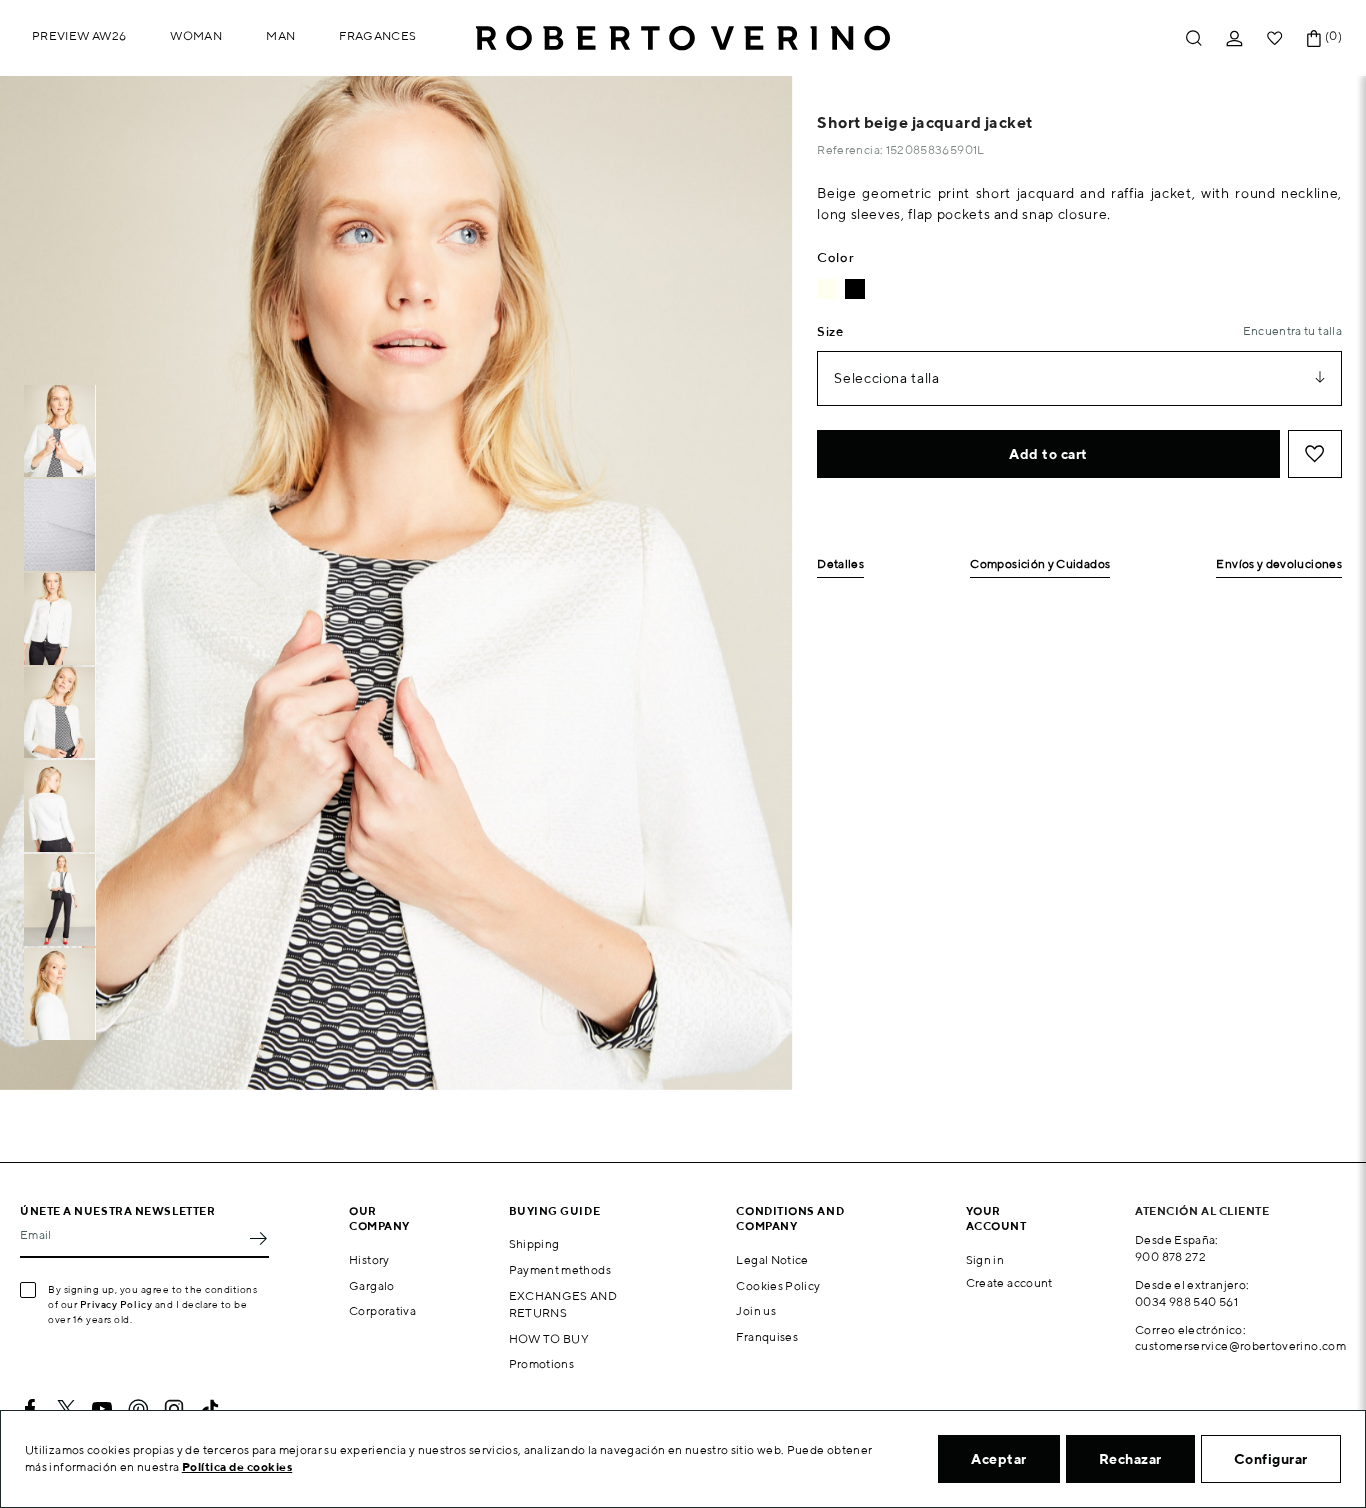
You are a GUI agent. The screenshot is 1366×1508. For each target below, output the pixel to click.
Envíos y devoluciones (1279, 564)
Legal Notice (772, 1259)
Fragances (377, 35)
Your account (996, 1218)
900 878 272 (1170, 1256)
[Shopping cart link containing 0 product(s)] (1314, 38)
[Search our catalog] (1194, 38)
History (369, 1259)
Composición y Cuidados (1040, 564)
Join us (756, 1310)
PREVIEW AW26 (79, 35)
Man (280, 35)
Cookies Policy (778, 1285)
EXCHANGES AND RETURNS (563, 1304)
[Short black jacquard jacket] (855, 289)
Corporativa (382, 1310)
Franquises (767, 1336)
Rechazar (1130, 1459)
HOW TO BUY (549, 1338)
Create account (1009, 1282)
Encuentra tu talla (1292, 330)
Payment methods (560, 1269)
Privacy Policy (116, 1304)
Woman (196, 35)
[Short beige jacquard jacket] (827, 289)
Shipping (534, 1243)
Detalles (840, 564)
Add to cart (1048, 454)
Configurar (1271, 1459)
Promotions (542, 1363)
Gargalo (372, 1285)
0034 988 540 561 (1186, 1301)
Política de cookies (237, 1466)
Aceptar (999, 1459)
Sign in (985, 1259)
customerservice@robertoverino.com (1240, 1345)
